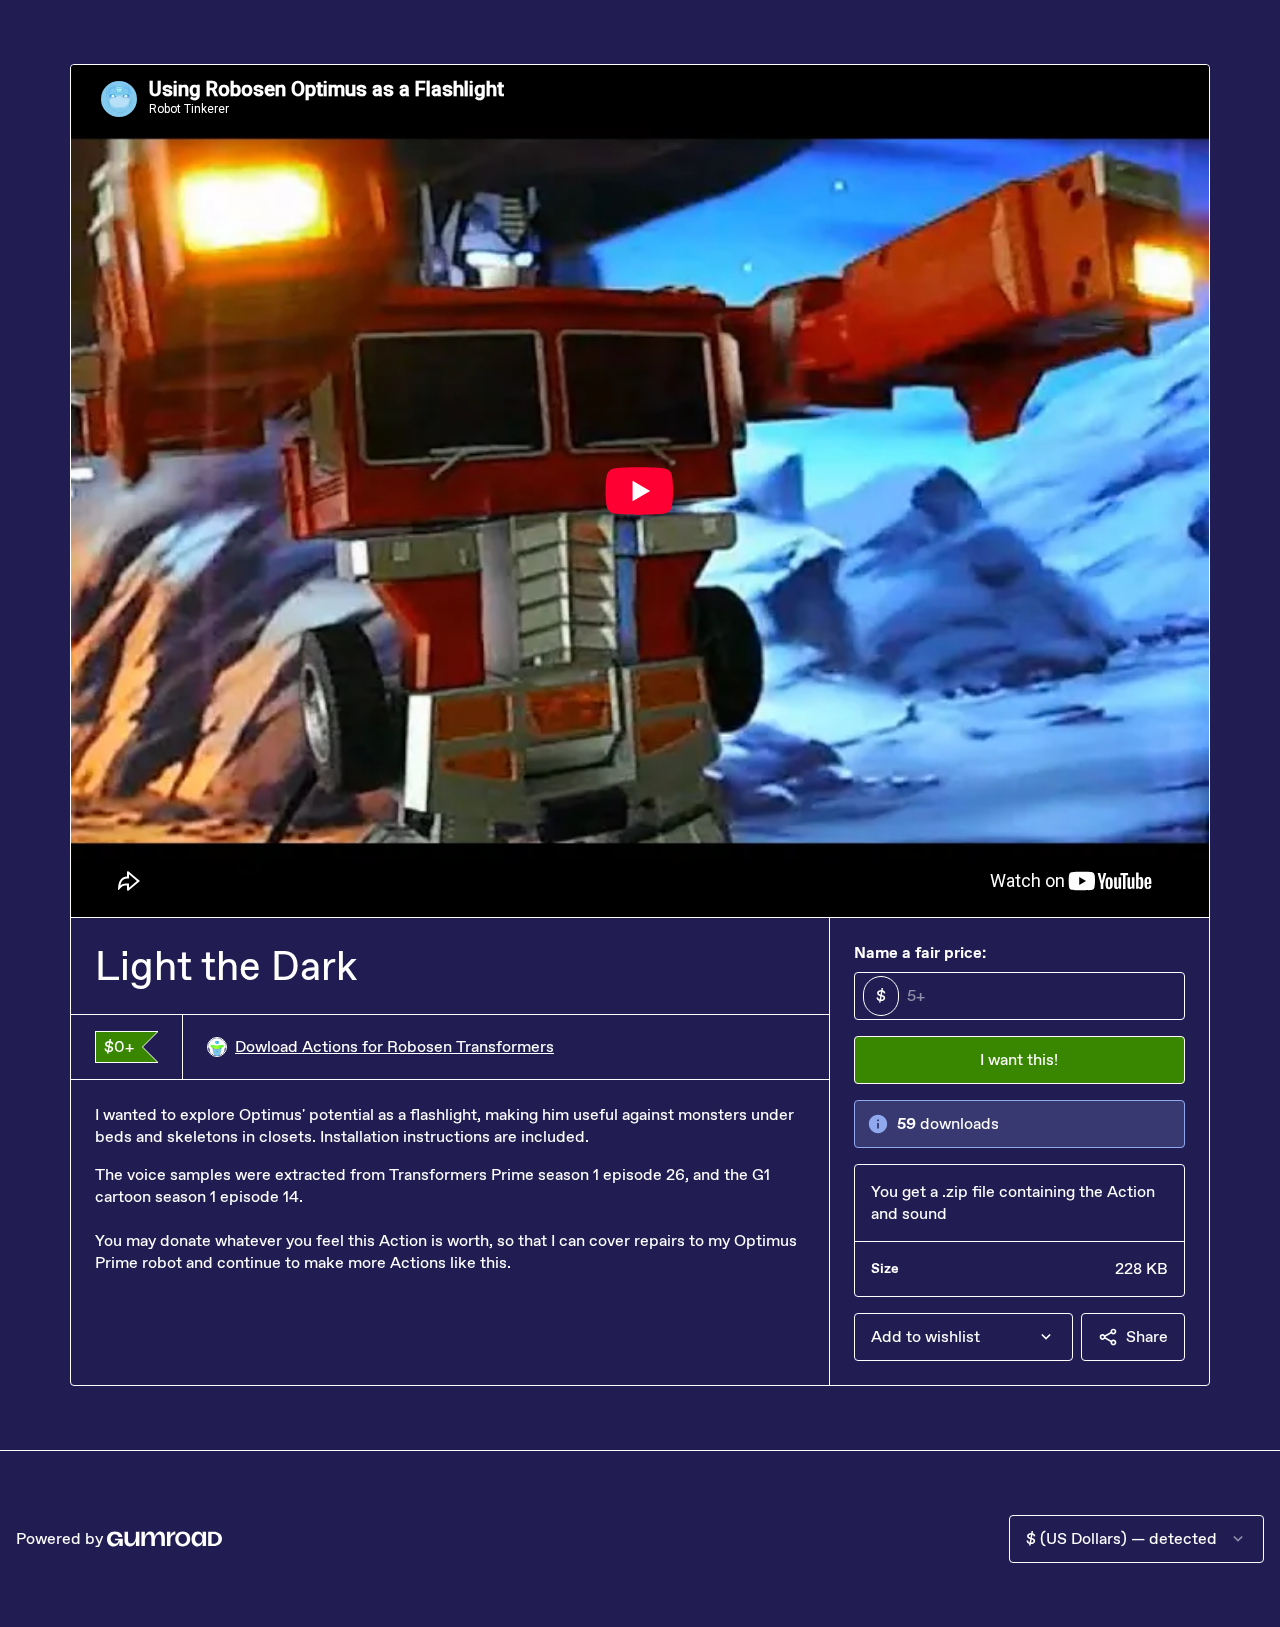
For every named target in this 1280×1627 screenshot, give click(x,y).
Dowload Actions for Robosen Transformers (394, 1046)
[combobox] (963, 1337)
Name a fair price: (920, 952)
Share (1147, 1336)
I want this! (1019, 1059)
